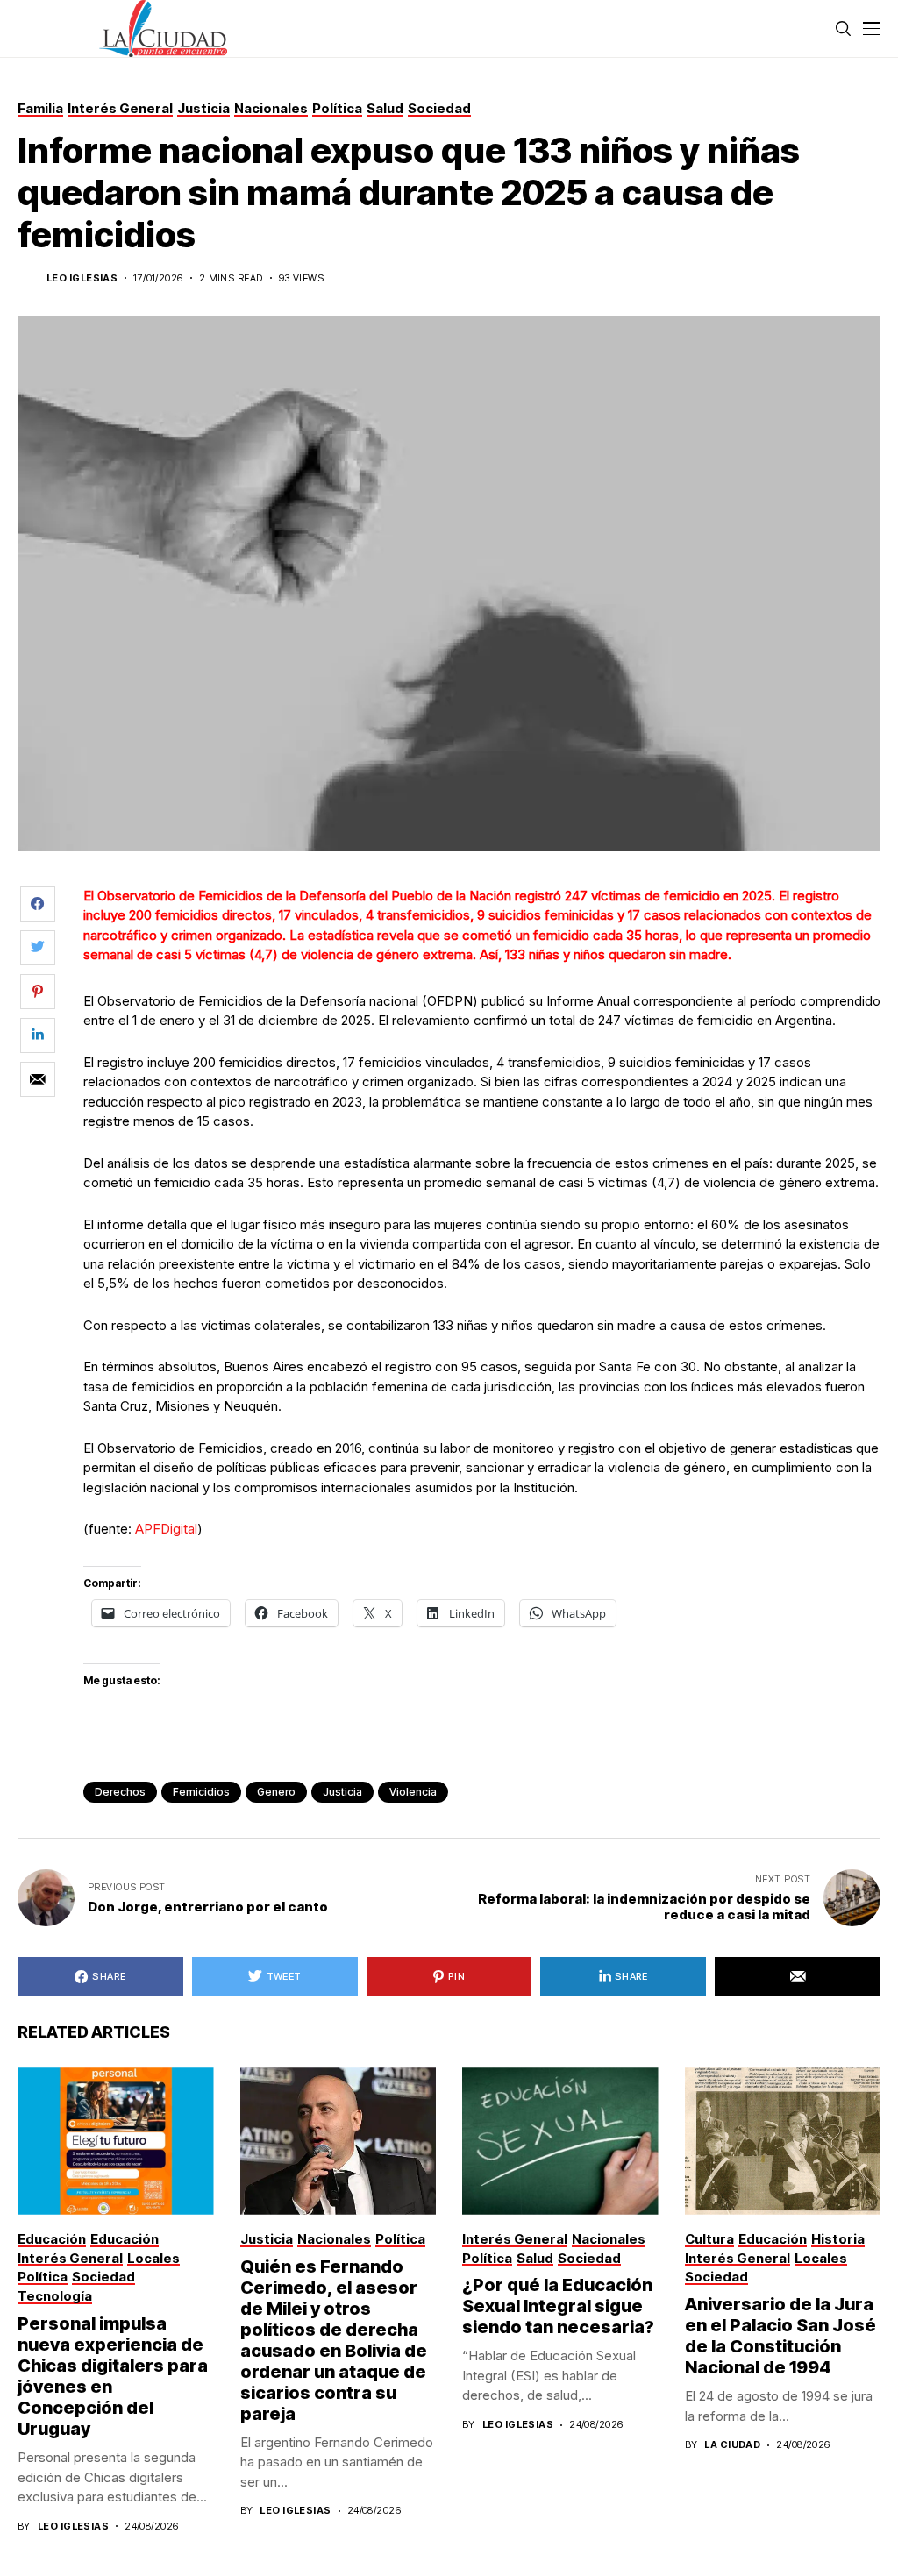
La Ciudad (732, 2445)
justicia (342, 1792)
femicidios (201, 1792)
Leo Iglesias (82, 278)
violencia (413, 1792)
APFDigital (166, 1529)
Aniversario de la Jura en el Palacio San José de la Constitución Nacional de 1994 (780, 2336)
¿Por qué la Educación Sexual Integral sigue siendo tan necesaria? (558, 2306)
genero (276, 1792)
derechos (120, 1792)
